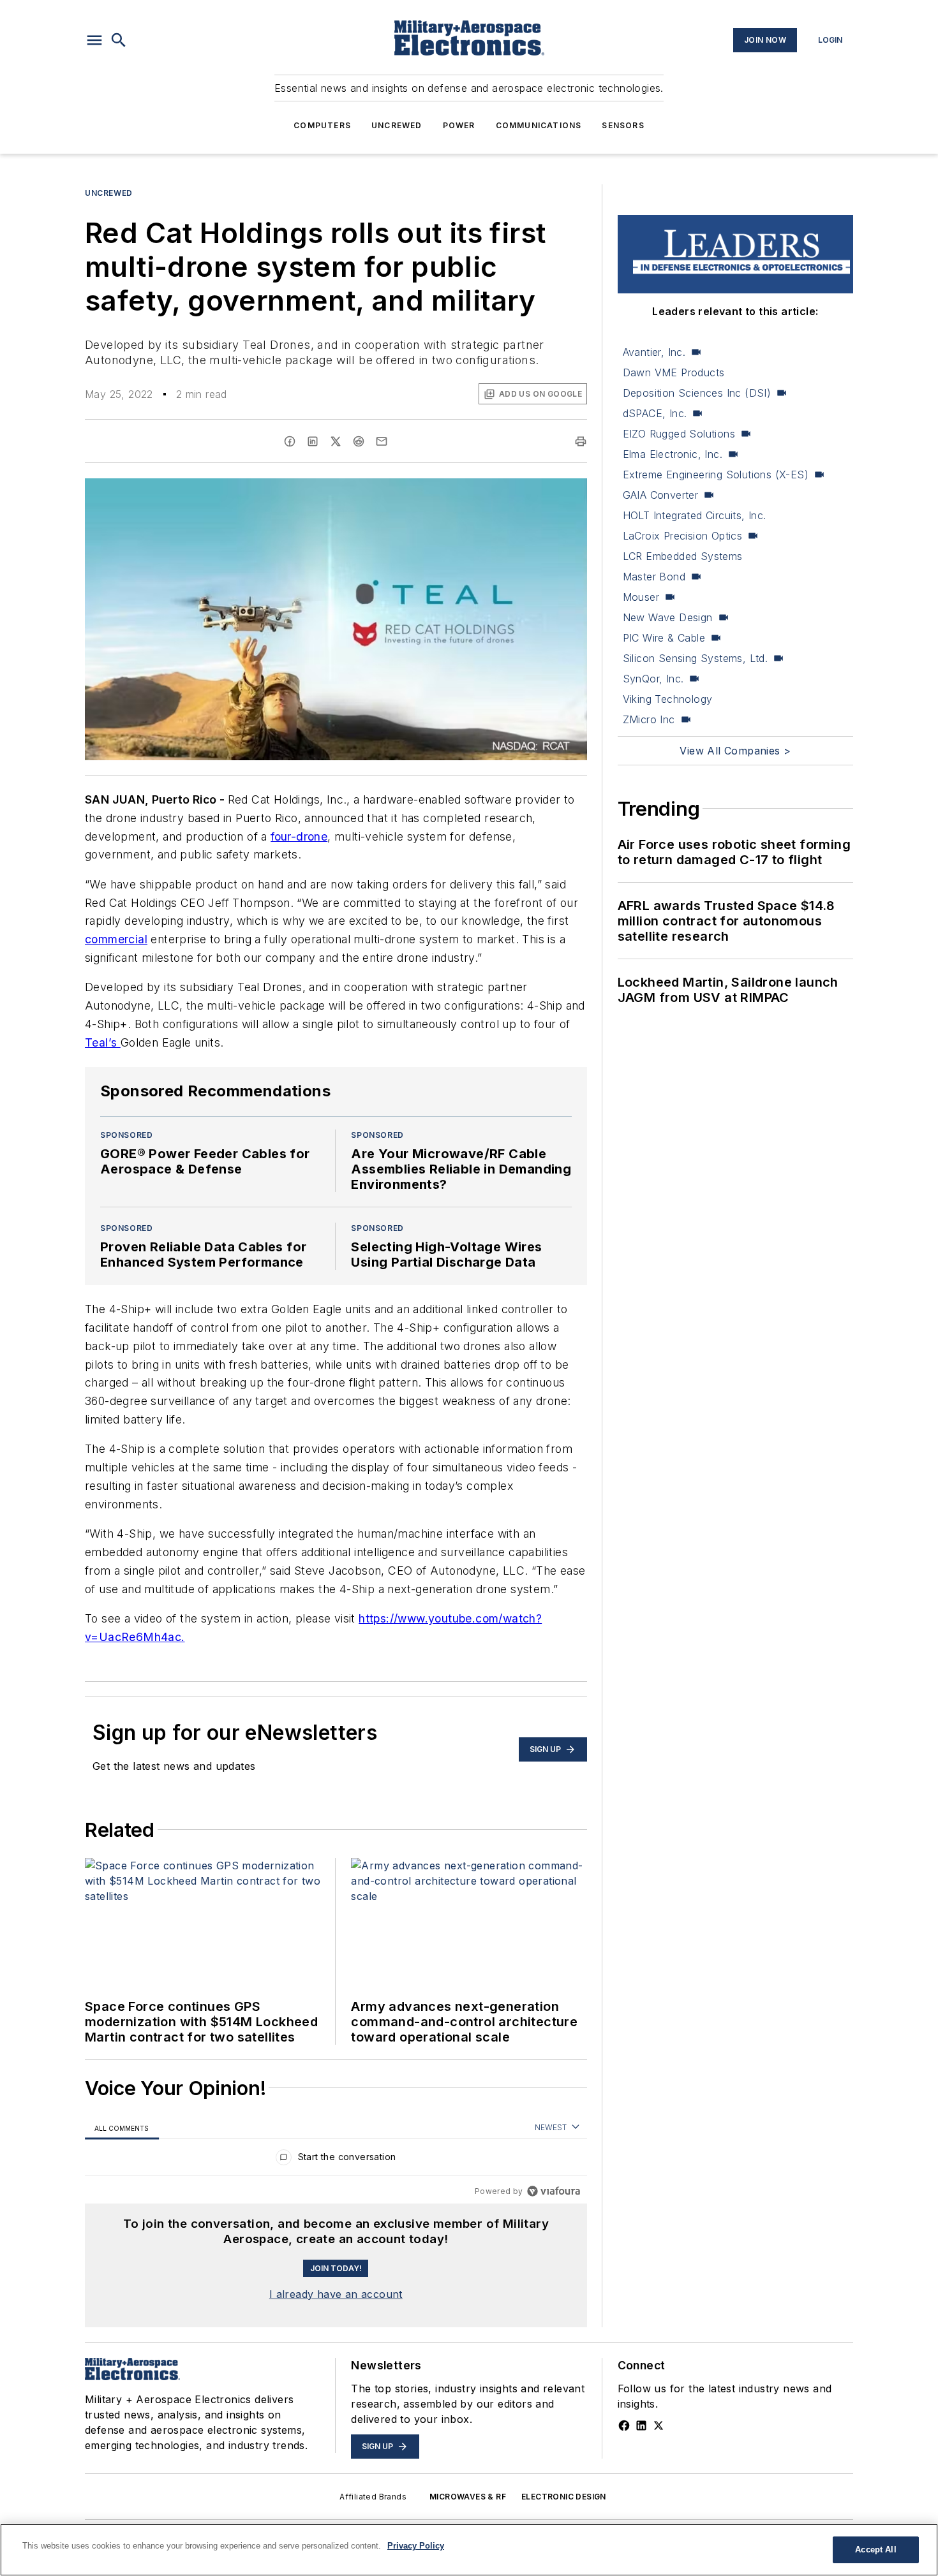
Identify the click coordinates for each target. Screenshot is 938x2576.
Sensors (623, 125)
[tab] (122, 2128)
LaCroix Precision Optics (683, 536)
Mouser (641, 597)
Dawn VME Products (674, 372)
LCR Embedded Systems (683, 556)
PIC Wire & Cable (664, 638)
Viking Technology (668, 699)
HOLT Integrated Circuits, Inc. (695, 515)
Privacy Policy (416, 2546)
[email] (382, 441)
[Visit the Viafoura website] (554, 2191)
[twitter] (336, 441)
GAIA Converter (661, 495)
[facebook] (290, 441)
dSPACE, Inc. (655, 413)
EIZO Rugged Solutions (679, 434)
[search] (119, 40)
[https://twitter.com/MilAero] (659, 2425)
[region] (336, 2160)
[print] (581, 441)
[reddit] (359, 441)
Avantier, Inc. (654, 352)
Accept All (875, 2550)
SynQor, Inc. (653, 679)
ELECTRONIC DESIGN (564, 2497)
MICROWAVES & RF (468, 2497)
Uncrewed (397, 125)
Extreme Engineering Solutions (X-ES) (716, 475)
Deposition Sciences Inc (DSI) (697, 393)
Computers (322, 125)
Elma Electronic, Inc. (673, 454)
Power (459, 125)
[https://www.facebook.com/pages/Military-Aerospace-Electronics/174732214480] (624, 2425)
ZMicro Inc (649, 719)
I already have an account (336, 2294)
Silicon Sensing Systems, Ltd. (696, 658)
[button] (94, 40)
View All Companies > (735, 751)
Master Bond (654, 577)
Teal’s (103, 1042)
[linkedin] (313, 441)
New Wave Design (668, 617)
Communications (539, 125)
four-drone (299, 836)
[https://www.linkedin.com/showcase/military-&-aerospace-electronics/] (641, 2425)
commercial (116, 939)
